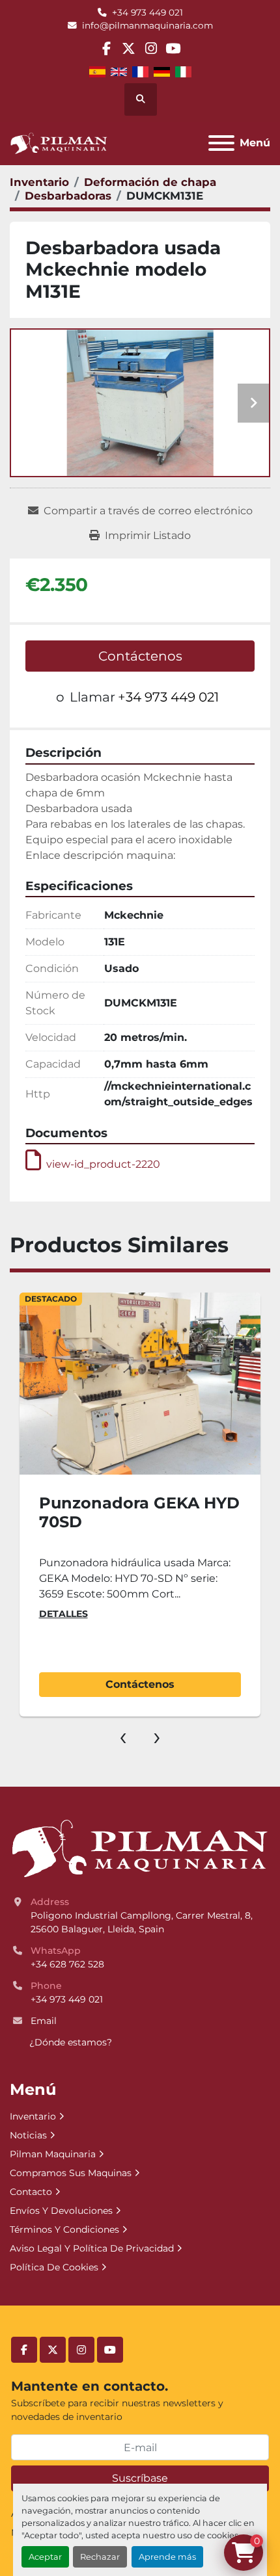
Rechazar (100, 2557)
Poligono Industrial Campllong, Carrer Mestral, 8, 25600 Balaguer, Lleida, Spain (143, 1922)
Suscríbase (140, 2478)
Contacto (31, 2192)
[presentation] (123, 1736)
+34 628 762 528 (67, 1964)
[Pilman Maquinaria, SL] (139, 1848)
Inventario (33, 2116)
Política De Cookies (54, 2267)
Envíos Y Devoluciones (61, 2211)
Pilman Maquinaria (53, 2154)
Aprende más (167, 2557)
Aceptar (45, 2557)
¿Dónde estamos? (71, 2042)
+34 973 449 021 (147, 12)
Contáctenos (140, 656)
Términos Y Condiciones (64, 2229)
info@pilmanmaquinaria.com (147, 25)
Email (44, 2021)
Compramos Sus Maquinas (71, 2173)
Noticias (28, 2135)
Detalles (63, 1614)
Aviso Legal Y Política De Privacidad (92, 2248)
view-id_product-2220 (103, 1164)
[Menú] (221, 143)
